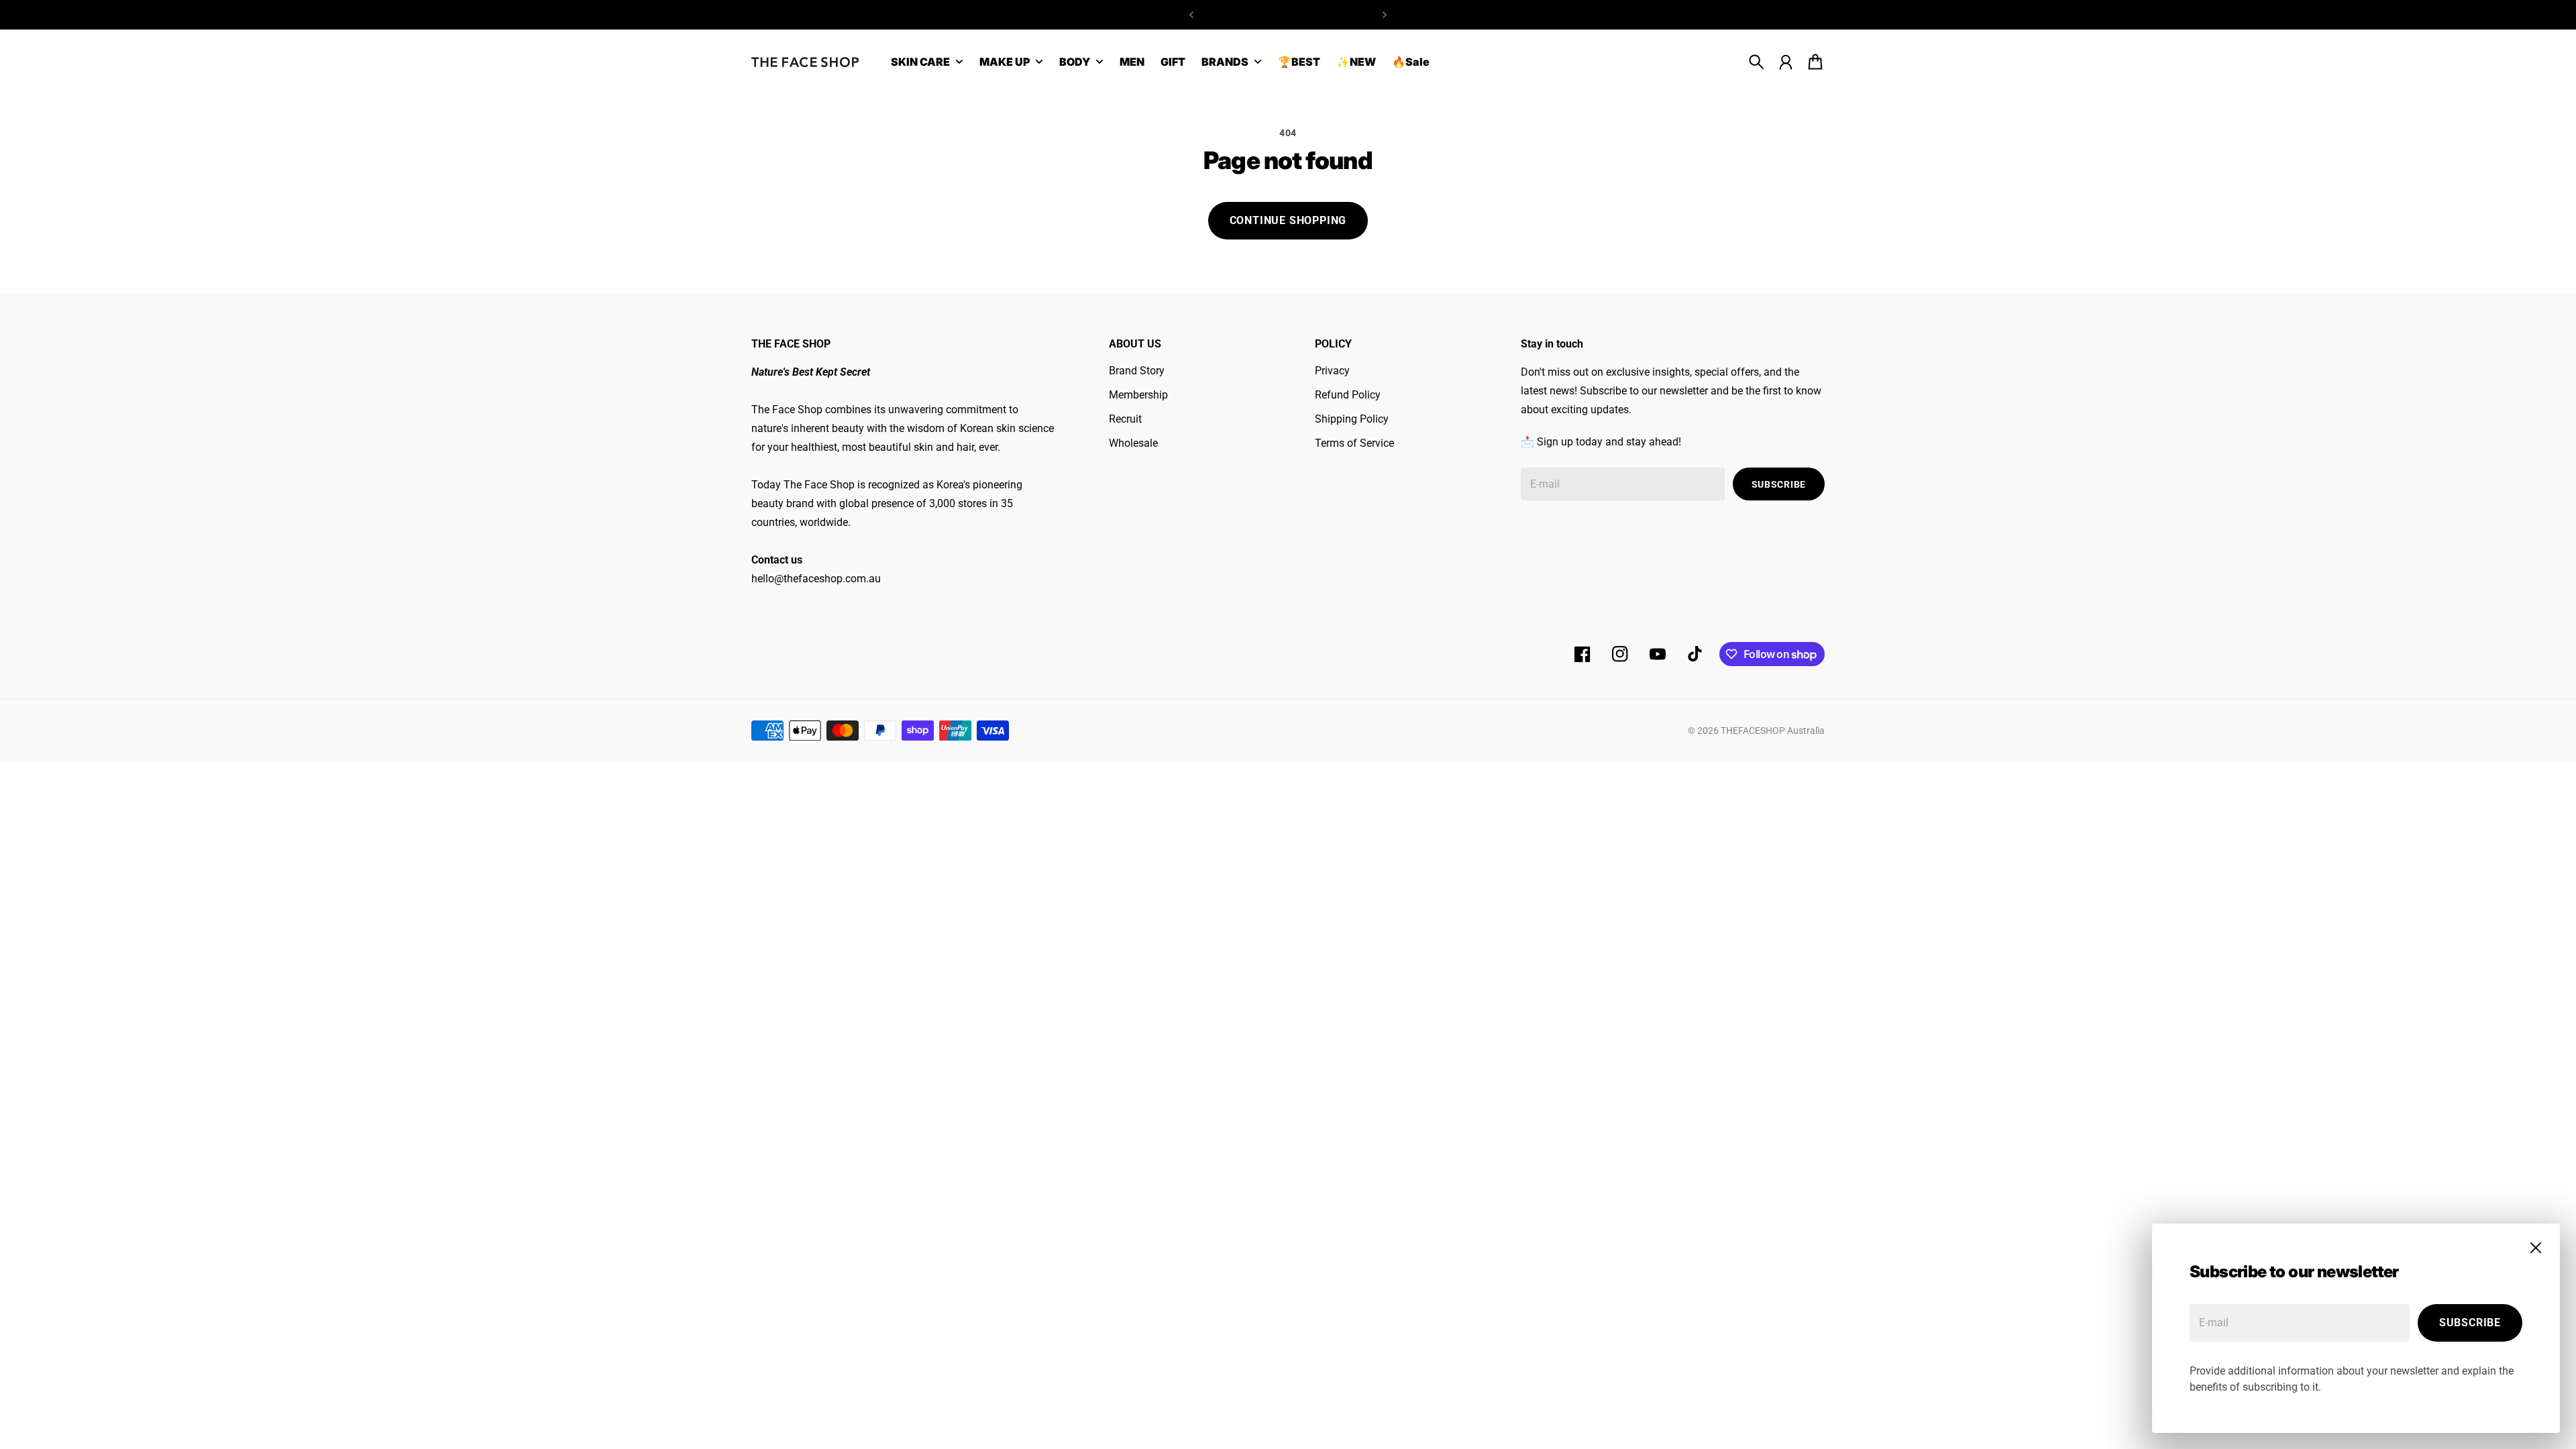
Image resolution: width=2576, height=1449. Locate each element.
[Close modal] (2536, 1248)
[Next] (1385, 15)
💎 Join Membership (1288, 14)
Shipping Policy (1352, 419)
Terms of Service (1354, 443)
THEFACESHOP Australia (1773, 731)
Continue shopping (1288, 220)
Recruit (1125, 419)
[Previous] (1191, 15)
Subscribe (2470, 1323)
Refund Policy (1348, 395)
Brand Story (1137, 371)
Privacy (1332, 371)
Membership (1138, 395)
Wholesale (1133, 443)
